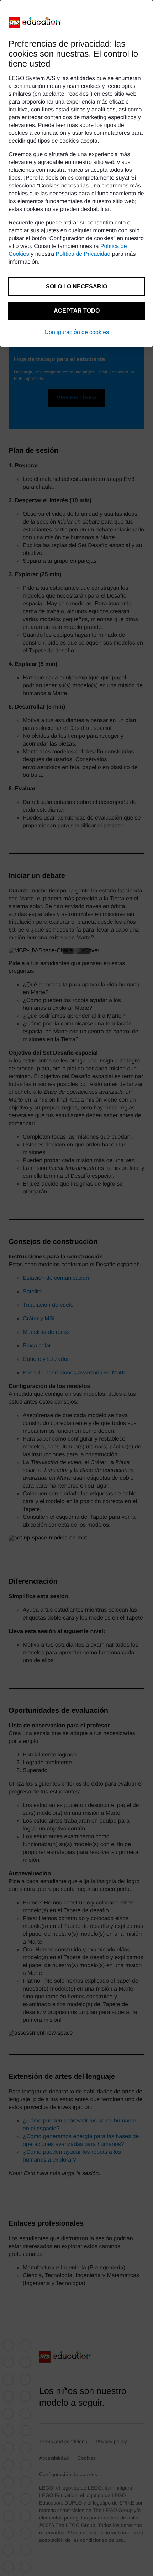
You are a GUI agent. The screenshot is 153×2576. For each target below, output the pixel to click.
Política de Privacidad (83, 254)
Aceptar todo (77, 311)
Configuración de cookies (77, 332)
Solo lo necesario (76, 287)
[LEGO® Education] (35, 23)
